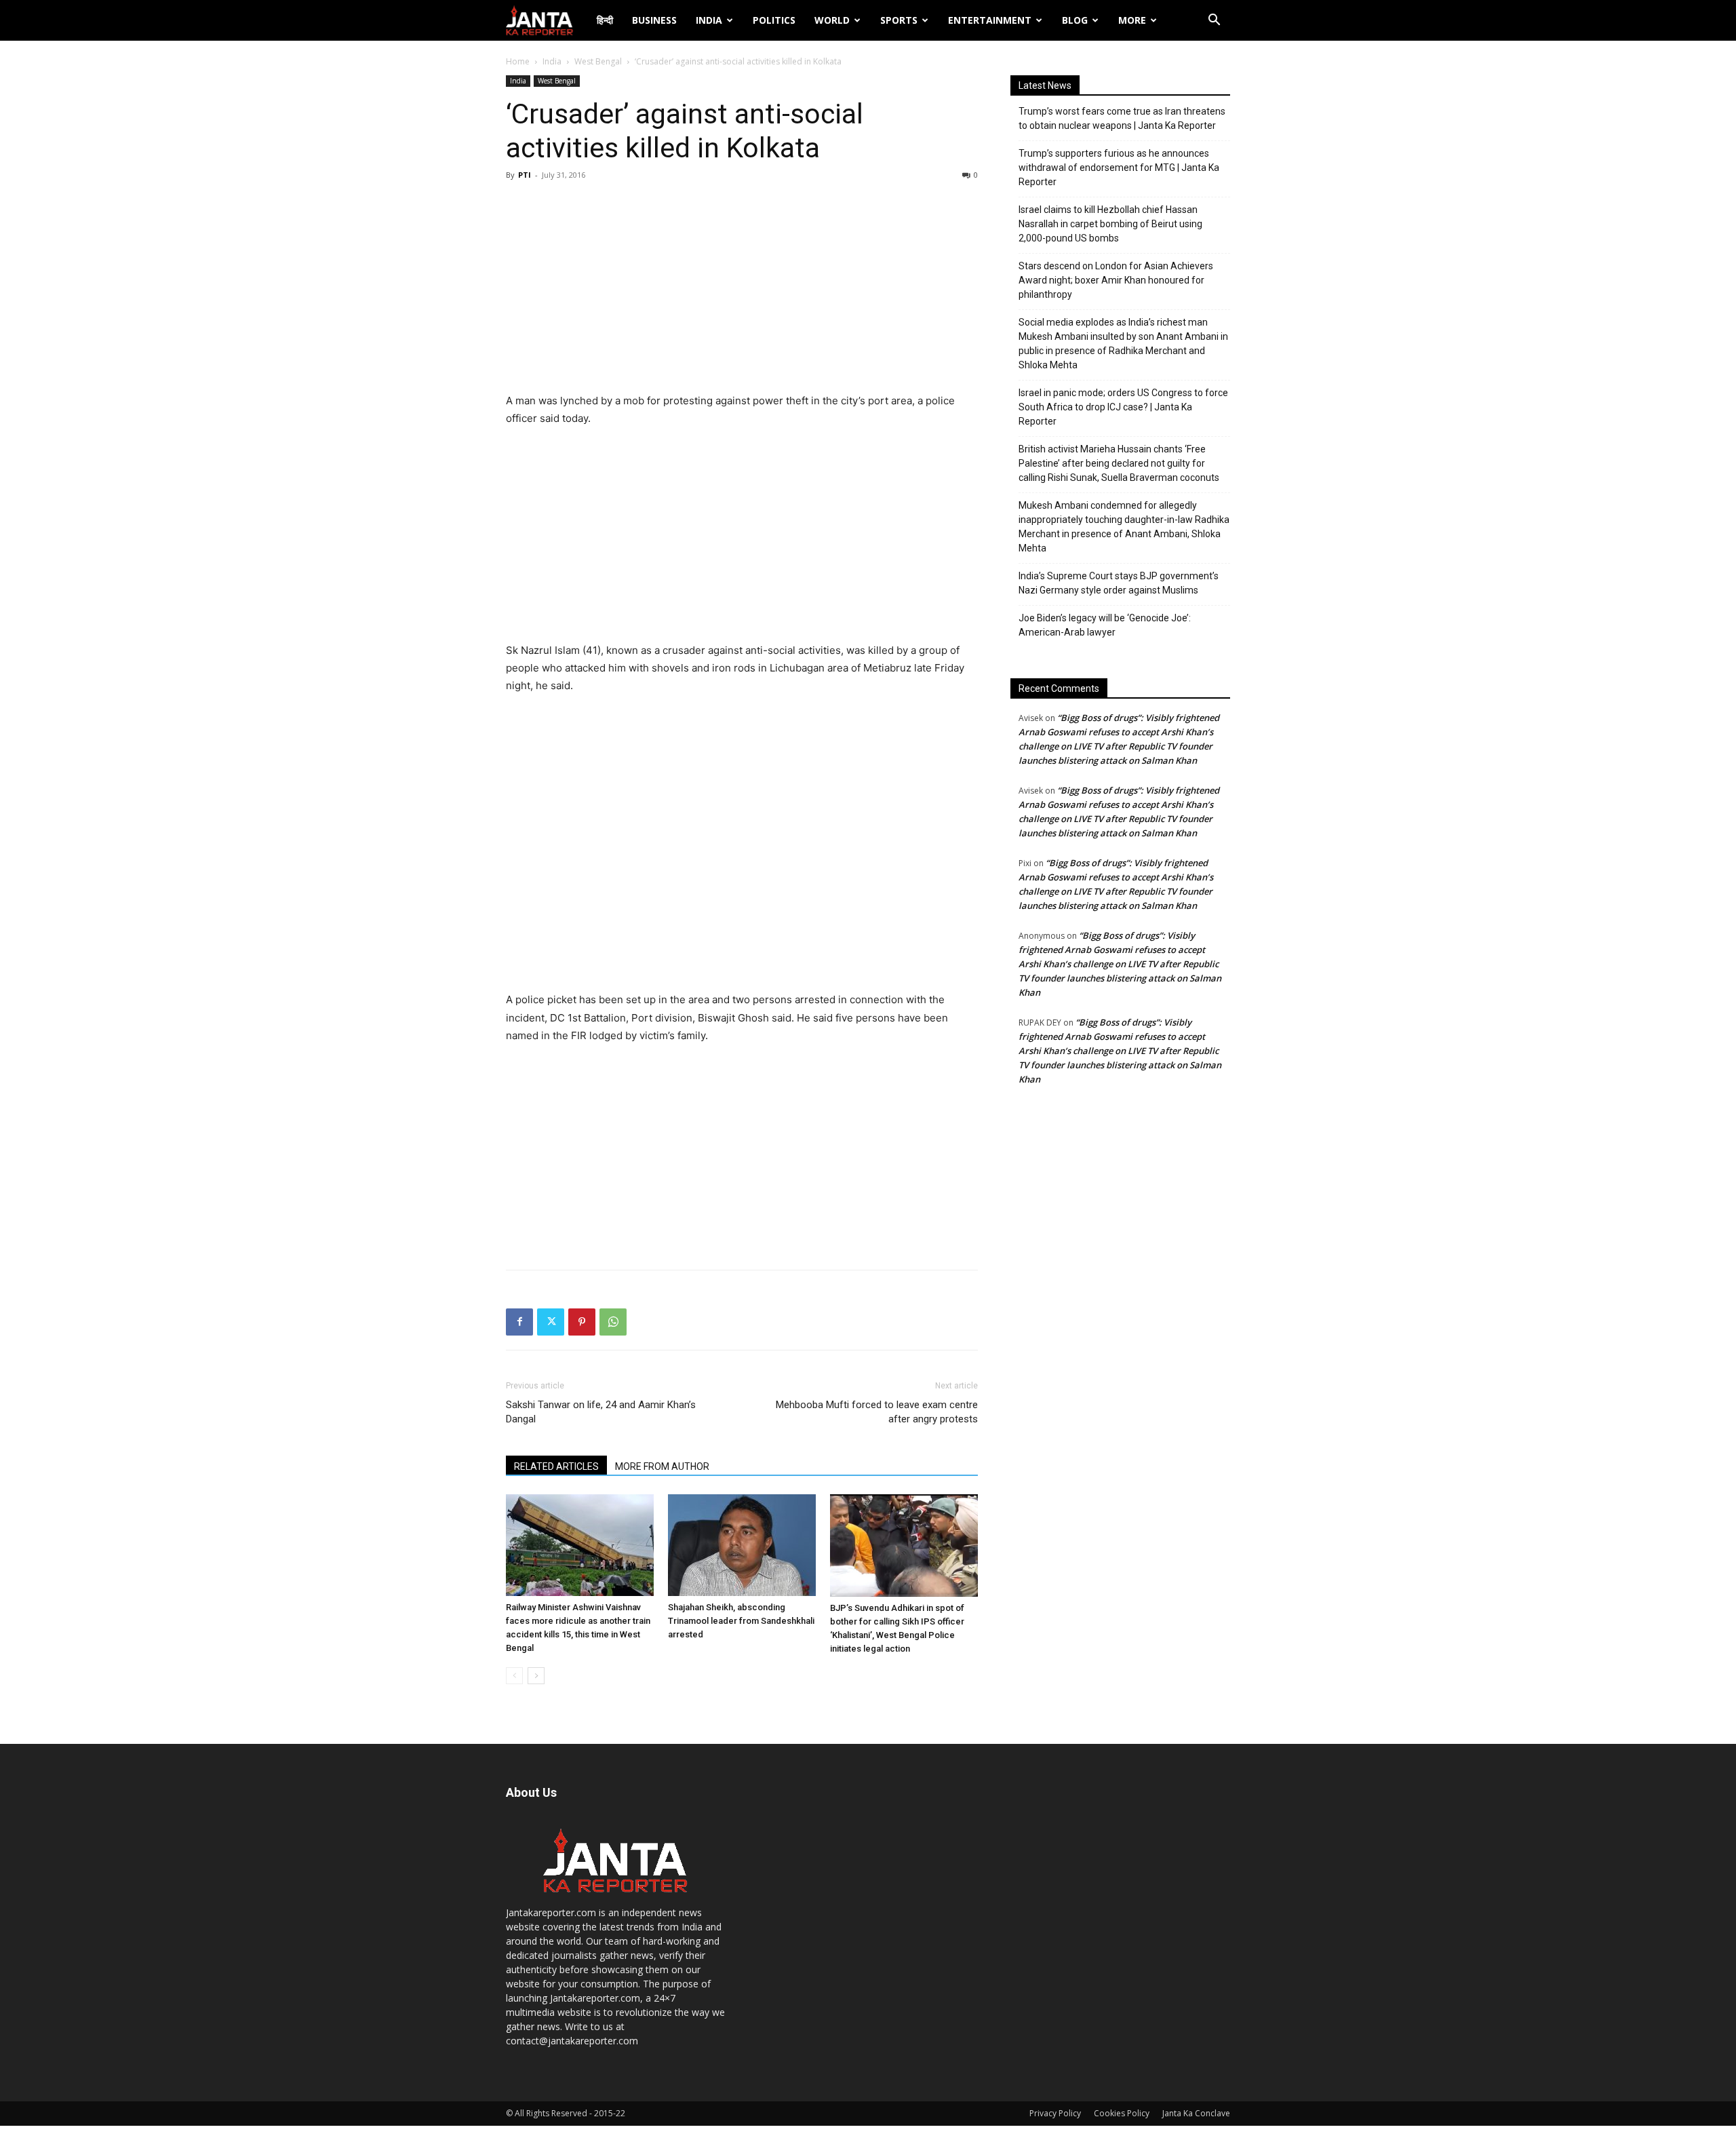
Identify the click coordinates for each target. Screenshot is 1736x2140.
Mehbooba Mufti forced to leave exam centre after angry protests (877, 1412)
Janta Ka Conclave (1196, 2113)
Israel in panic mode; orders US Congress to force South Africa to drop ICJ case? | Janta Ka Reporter (1123, 407)
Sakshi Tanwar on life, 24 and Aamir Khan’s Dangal (601, 1412)
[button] (1214, 21)
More (1132, 20)
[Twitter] (551, 1322)
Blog (1075, 20)
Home (518, 61)
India (709, 20)
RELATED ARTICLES (556, 1466)
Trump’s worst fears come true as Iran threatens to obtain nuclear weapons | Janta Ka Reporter (1122, 118)
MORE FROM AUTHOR (662, 1466)
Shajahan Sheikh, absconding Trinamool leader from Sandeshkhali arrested (741, 1621)
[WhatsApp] (613, 1322)
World (832, 20)
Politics (774, 20)
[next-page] (536, 1676)
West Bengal (598, 61)
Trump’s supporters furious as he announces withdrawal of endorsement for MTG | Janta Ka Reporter (1119, 168)
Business (654, 20)
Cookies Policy (1122, 2113)
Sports (899, 20)
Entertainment (990, 20)
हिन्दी (605, 20)
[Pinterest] (582, 1322)
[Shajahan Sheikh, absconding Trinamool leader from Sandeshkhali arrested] (742, 1545)
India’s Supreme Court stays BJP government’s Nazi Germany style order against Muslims (1119, 583)
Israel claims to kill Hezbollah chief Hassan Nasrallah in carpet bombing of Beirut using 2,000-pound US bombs (1110, 224)
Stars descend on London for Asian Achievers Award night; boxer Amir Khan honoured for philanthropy (1116, 280)
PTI (525, 175)
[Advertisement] (742, 290)
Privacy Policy (1055, 2113)
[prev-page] (514, 1676)
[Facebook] (519, 1322)
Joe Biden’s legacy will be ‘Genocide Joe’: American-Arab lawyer (1105, 625)
